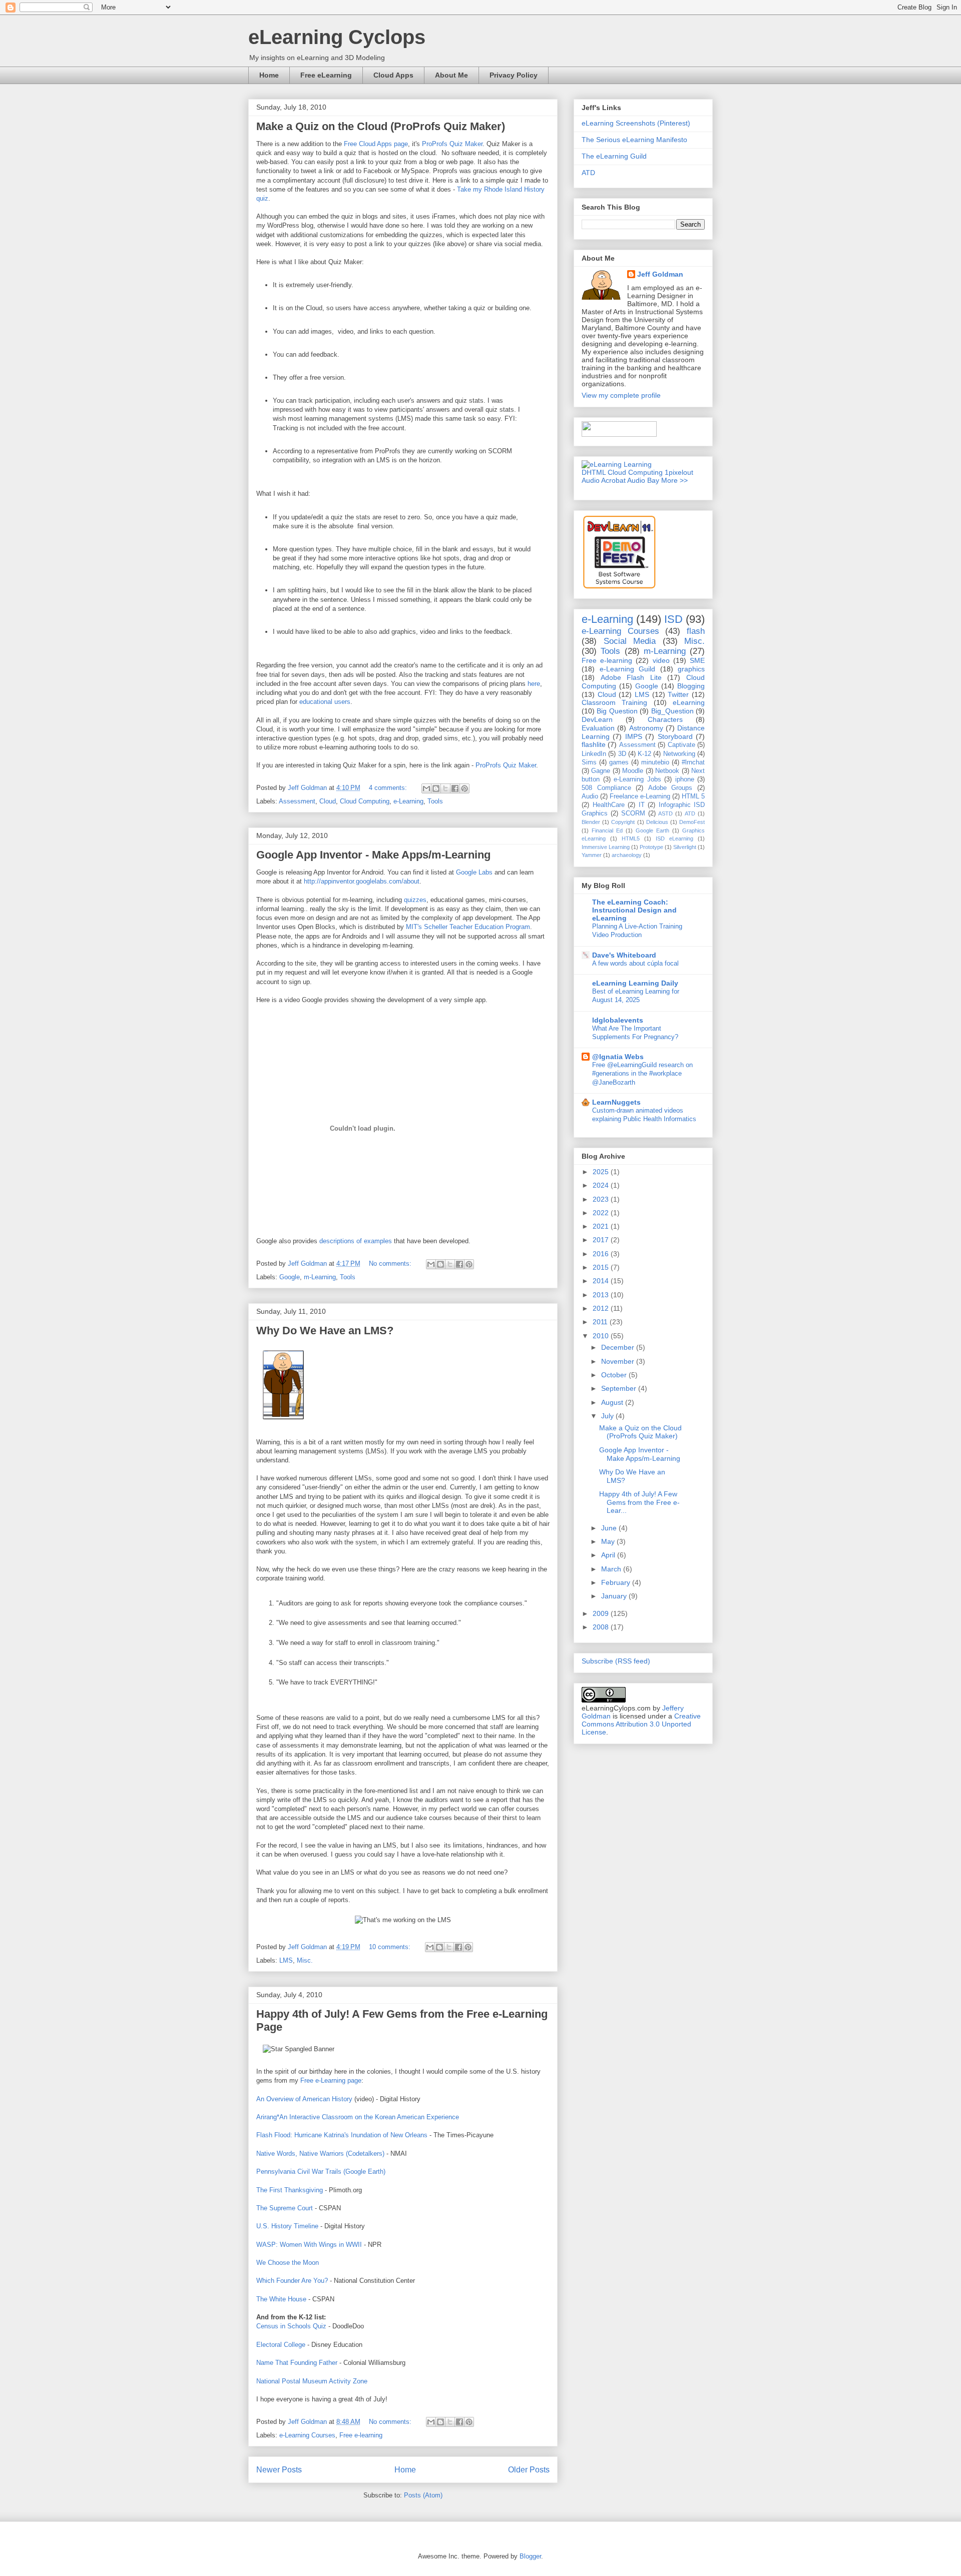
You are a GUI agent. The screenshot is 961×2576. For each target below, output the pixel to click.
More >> (674, 480)
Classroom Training (614, 702)
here (534, 684)
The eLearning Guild (614, 156)
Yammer (592, 855)
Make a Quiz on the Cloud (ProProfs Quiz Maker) (381, 126)
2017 (602, 1240)
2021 (602, 1226)
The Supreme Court (285, 2208)
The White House (281, 2299)
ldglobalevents (618, 1020)
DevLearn (597, 719)
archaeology (627, 855)
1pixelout (679, 472)
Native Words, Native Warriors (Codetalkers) (320, 2154)
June (610, 1528)
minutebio (655, 762)
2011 (601, 1322)
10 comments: (391, 1947)
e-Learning (408, 801)
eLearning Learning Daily (635, 983)
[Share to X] (445, 788)
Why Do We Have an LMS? (325, 1331)
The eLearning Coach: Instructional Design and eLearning (634, 910)
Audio (590, 796)
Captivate (681, 745)
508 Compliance (606, 788)
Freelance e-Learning (640, 796)
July (608, 1416)
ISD (673, 619)
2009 (602, 1613)
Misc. (305, 1960)
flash (696, 631)
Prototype (651, 847)
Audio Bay (643, 480)
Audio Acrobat (604, 480)
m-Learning (320, 1277)
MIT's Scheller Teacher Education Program (468, 927)
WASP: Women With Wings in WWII (309, 2245)
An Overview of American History (304, 2099)
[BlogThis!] (436, 788)
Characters (665, 719)
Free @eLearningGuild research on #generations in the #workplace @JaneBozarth (642, 1074)
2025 (602, 1172)
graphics (691, 669)
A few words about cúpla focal (635, 963)
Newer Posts (279, 2470)
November (619, 1361)
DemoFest (692, 822)
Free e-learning (361, 2435)
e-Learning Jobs (637, 779)
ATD (588, 173)
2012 (602, 1308)
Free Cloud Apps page (376, 144)
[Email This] (426, 788)
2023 (602, 1199)
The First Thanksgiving (290, 2190)
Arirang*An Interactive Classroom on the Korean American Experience (358, 2117)
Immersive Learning (606, 847)
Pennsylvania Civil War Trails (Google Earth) (321, 2172)
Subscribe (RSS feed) (616, 1661)
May (609, 1541)
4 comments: (389, 788)
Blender (591, 822)
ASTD (665, 813)
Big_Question (672, 711)
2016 (602, 1254)
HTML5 (631, 838)
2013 (602, 1295)
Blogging (691, 686)
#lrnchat (693, 762)
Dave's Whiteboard (624, 955)
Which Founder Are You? (292, 2281)
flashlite (594, 744)
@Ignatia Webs (618, 1057)
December (619, 1347)
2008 (602, 1627)
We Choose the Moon (288, 2263)
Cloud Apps (393, 75)
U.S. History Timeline (287, 2226)
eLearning (689, 702)
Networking (679, 754)
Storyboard (675, 736)
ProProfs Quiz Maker (452, 144)
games (619, 762)
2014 (602, 1281)
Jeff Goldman (660, 274)
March (612, 1569)
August (613, 1402)
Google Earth (652, 830)
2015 (602, 1267)
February (617, 1582)
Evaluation (598, 728)
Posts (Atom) (423, 2495)
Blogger (530, 2556)
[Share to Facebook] (455, 788)
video (661, 660)
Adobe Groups (670, 788)
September (620, 1388)
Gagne (601, 771)
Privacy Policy (514, 75)
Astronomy (646, 728)
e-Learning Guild (628, 669)
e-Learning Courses (307, 2435)
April (609, 1555)
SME (697, 660)
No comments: (391, 1263)
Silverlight (685, 847)
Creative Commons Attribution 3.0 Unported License (641, 1724)
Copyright (623, 822)
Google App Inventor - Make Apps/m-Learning (373, 855)
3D (622, 754)
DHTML (594, 472)
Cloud (328, 801)
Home (269, 75)
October (615, 1375)
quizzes (415, 900)
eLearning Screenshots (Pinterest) (636, 123)
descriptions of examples (356, 1241)
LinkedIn (594, 754)
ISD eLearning (674, 838)
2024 (602, 1185)
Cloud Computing (365, 801)
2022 (602, 1213)
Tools (435, 801)
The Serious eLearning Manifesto (634, 140)
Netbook (667, 771)
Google (290, 1277)
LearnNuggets (616, 1102)
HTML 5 (693, 796)
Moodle (633, 771)
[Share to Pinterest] (464, 788)
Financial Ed (607, 830)
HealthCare (609, 805)
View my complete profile (621, 395)
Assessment (297, 801)
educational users (325, 702)
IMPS (634, 736)
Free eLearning (326, 75)
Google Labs (474, 872)
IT (642, 805)
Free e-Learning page (331, 2080)
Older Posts (529, 2470)
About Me (451, 75)
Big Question (617, 711)
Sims (589, 762)
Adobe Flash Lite (631, 677)
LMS (286, 1960)
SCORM (633, 813)
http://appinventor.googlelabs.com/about (362, 881)
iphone (685, 779)
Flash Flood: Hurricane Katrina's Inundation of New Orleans (342, 2135)
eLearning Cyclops (337, 37)
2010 (602, 1336)
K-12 (644, 754)
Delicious (657, 822)
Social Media (630, 641)
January (615, 1596)
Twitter (678, 694)
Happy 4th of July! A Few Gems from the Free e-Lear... (639, 1502)
